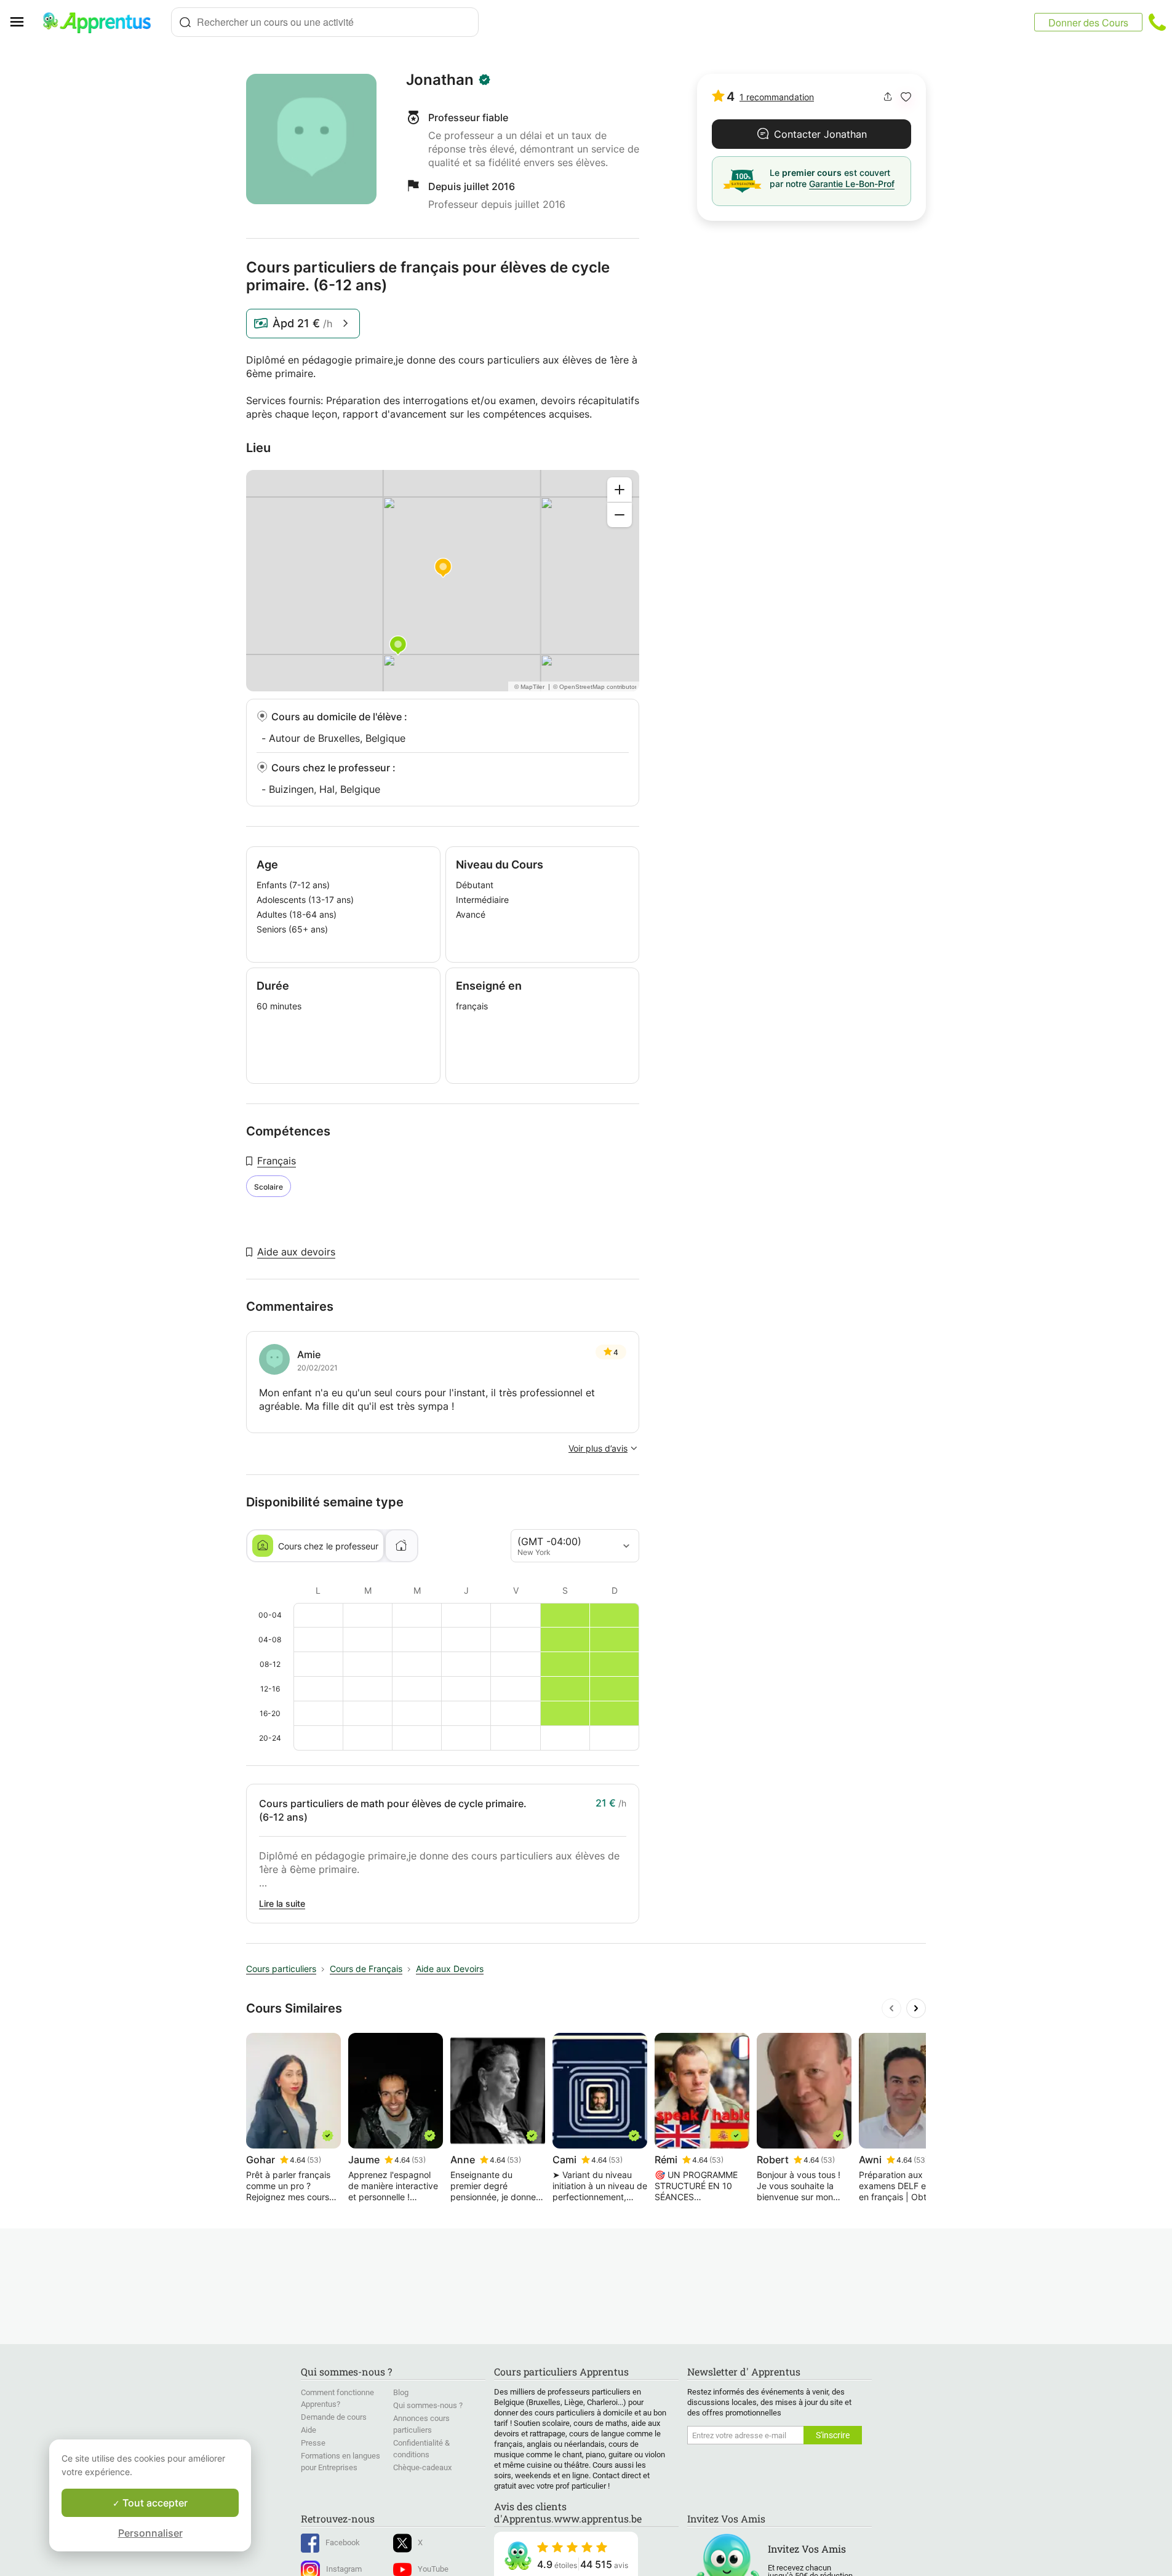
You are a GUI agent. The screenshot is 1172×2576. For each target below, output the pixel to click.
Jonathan (440, 80)
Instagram (344, 2569)
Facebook (343, 2542)
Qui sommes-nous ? (428, 2405)
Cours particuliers (281, 1969)
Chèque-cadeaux (422, 2467)
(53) (314, 2160)
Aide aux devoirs (296, 1252)
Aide (309, 2430)
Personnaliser (150, 2533)
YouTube (433, 2569)
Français (277, 1161)
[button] (906, 97)
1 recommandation (777, 97)
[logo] (102, 22)
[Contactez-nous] (1157, 22)
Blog (401, 2392)
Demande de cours (334, 2417)
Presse (313, 2443)
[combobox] (325, 22)
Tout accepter (154, 2503)
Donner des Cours (1088, 22)
